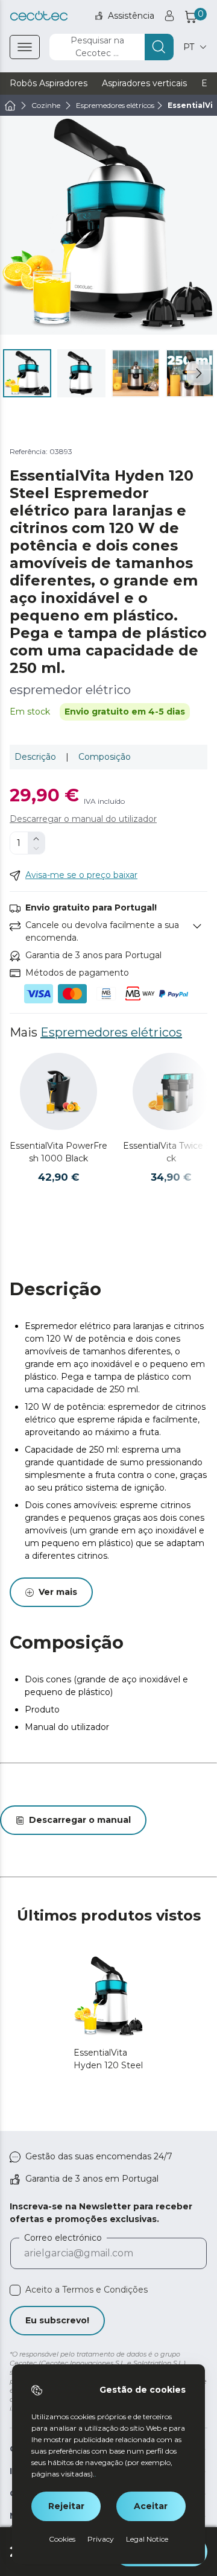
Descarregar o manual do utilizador (83, 819)
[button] (199, 373)
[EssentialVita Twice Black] (171, 1091)
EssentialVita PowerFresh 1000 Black (58, 1152)
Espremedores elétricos (111, 1032)
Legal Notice (147, 2539)
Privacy (101, 2539)
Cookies (62, 2539)
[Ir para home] (10, 106)
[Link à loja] (39, 16)
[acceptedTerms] (15, 2290)
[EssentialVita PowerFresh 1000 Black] (58, 1091)
